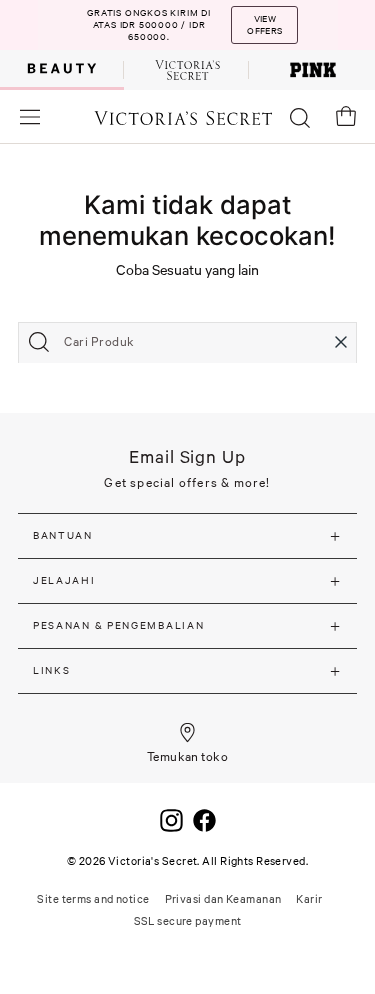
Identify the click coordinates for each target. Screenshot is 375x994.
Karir (309, 899)
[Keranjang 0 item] (346, 116)
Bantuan (63, 535)
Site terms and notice (93, 899)
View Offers (264, 25)
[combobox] (187, 342)
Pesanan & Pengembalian (118, 625)
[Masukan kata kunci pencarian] (39, 342)
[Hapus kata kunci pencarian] (341, 342)
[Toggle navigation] (30, 116)
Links (52, 670)
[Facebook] (204, 819)
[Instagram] (171, 819)
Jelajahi (64, 580)
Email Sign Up (187, 456)
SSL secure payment (188, 921)
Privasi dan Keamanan (223, 899)
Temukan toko (188, 756)
